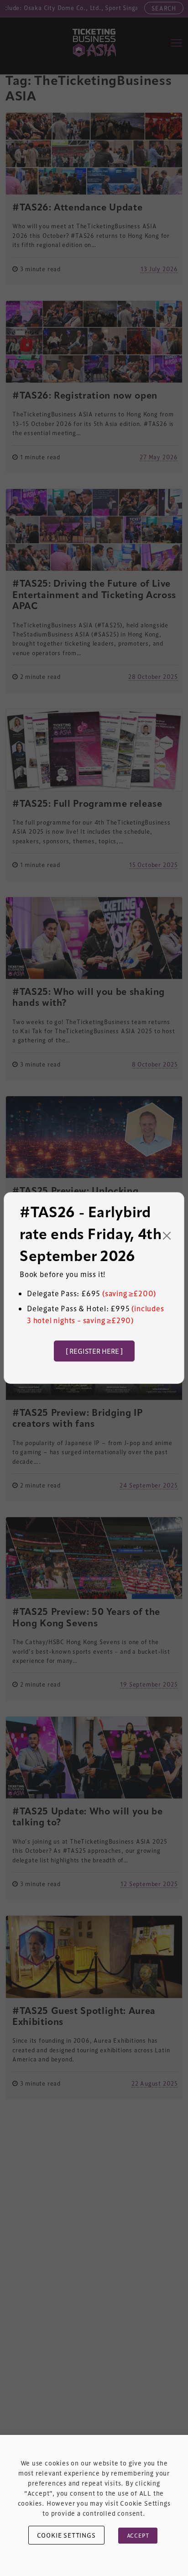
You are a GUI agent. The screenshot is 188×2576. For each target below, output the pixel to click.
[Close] (167, 1236)
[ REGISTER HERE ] (94, 1351)
